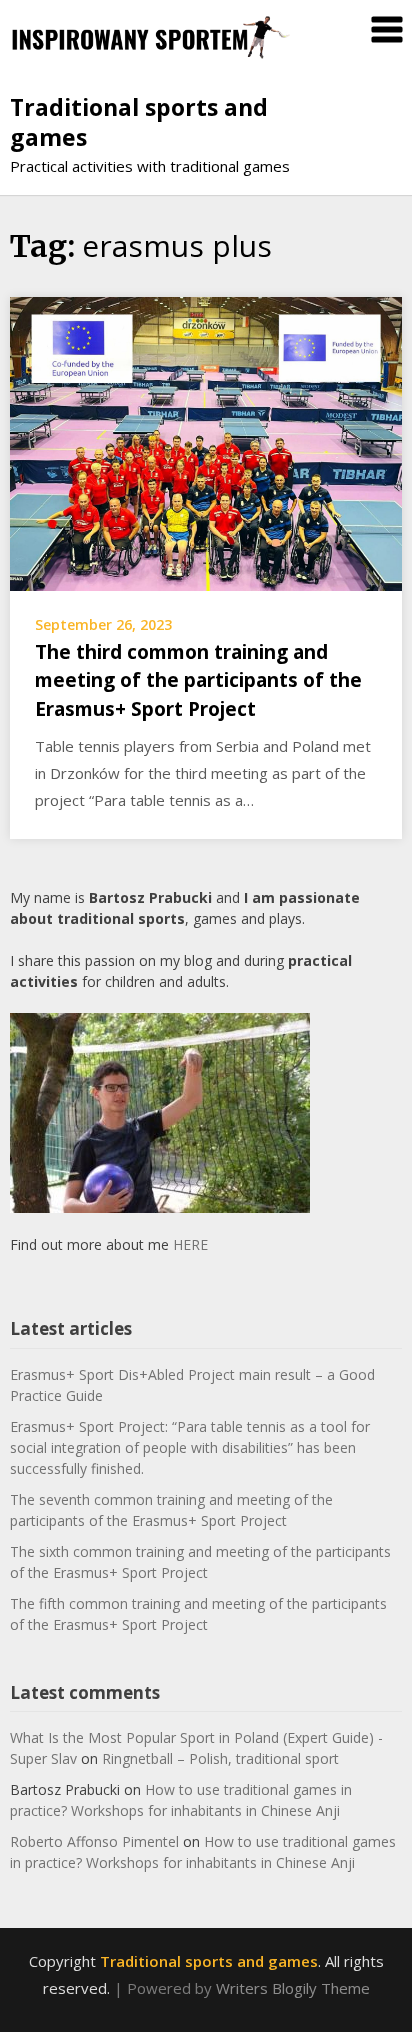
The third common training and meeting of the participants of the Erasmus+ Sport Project (198, 680)
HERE (190, 1244)
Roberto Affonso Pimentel (94, 1841)
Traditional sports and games (139, 122)
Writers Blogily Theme (293, 1988)
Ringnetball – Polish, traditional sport (220, 1758)
